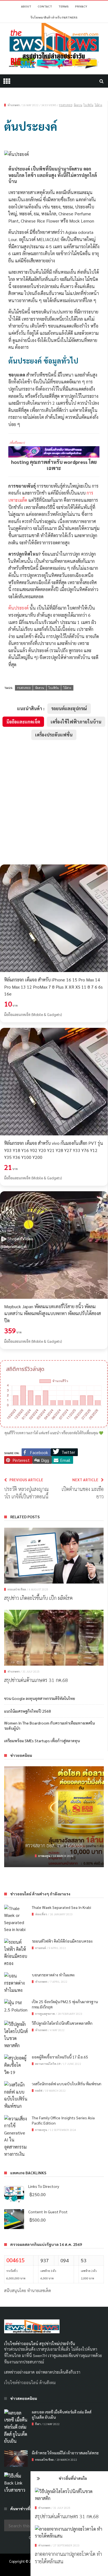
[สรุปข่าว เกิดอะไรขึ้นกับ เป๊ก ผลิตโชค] (54, 1556)
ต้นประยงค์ (18, 608)
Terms (64, 6)
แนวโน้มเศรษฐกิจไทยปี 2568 (28, 1711)
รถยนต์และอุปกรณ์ (69, 708)
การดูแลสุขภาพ (45, 2014)
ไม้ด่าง (98, 105)
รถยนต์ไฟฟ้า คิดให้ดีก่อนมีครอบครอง (54, 1855)
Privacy (81, 6)
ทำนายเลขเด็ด (39, 2290)
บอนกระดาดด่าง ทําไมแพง (53, 1975)
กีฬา (38, 2424)
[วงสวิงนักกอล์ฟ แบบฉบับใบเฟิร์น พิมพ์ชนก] (16, 2095)
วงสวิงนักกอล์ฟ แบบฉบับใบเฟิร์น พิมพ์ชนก (67, 2084)
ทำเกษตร (44, 2508)
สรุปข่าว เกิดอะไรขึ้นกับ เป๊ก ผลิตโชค (38, 1598)
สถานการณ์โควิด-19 (48, 2064)
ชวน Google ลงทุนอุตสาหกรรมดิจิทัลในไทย (40, 1698)
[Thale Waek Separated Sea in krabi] (16, 1919)
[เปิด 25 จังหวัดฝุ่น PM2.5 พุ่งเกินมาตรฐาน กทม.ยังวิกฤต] (16, 2006)
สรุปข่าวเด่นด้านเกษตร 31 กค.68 (67, 2516)
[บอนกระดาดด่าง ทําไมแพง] (16, 1983)
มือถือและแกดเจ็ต (23, 722)
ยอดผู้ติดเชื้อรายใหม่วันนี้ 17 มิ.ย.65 (60, 2057)
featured (66, 105)
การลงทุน (41, 2130)
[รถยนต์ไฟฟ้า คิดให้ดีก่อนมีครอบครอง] (54, 1822)
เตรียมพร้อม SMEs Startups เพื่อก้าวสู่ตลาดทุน (42, 1741)
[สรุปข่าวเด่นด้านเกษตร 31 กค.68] (69, 2495)
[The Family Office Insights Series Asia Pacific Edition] (16, 2136)
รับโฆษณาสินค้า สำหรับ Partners (54, 17)
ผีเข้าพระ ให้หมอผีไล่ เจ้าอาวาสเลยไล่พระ (65, 2453)
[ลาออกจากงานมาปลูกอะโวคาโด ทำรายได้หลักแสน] (69, 2532)
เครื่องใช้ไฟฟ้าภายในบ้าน (76, 722)
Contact (45, 6)
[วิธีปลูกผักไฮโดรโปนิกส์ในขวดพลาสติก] (16, 2035)
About (26, 6)
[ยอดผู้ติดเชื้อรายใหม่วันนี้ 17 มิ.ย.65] (16, 2065)
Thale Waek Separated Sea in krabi (61, 1907)
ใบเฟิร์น (88, 105)
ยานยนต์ (46, 1866)
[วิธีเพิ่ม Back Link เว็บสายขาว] (16, 2483)
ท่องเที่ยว (41, 1914)
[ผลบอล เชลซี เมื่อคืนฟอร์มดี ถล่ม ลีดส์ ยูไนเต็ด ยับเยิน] (16, 2427)
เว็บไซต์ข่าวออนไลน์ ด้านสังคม (30, 2382)
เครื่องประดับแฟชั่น (54, 735)
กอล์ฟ (39, 2090)
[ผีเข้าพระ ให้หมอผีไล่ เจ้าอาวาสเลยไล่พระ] (16, 2459)
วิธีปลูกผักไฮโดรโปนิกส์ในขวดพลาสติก (62, 2023)
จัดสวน (78, 105)
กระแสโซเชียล (17, 1589)
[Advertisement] (54, 802)
